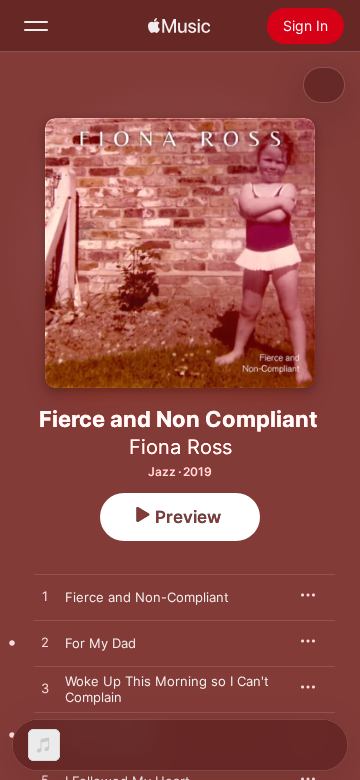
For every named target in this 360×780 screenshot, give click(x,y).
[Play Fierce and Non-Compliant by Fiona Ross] (45, 597)
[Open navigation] (36, 26)
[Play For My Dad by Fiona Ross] (45, 643)
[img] (179, 26)
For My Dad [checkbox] (100, 643)
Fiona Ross (180, 447)
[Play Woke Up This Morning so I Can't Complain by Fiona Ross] (45, 689)
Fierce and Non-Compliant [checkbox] (147, 597)
